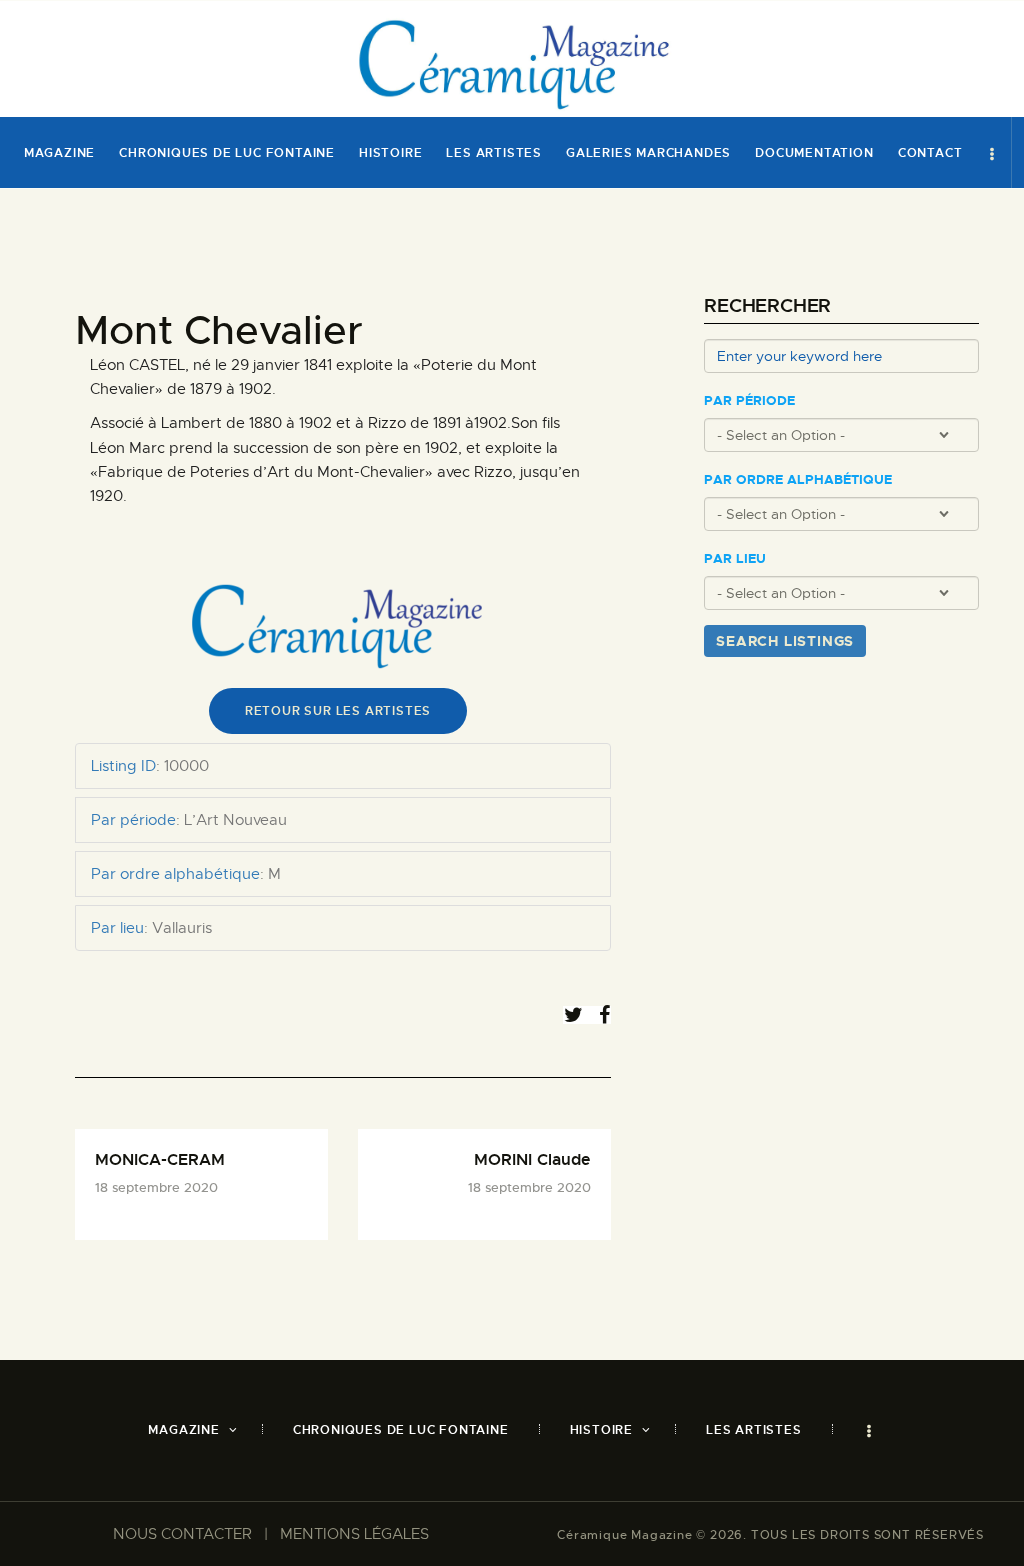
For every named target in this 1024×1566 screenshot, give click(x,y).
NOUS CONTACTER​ (182, 1534)
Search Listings (785, 641)
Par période (749, 401)
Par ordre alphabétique (798, 480)
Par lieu (735, 559)
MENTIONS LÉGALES (354, 1534)
